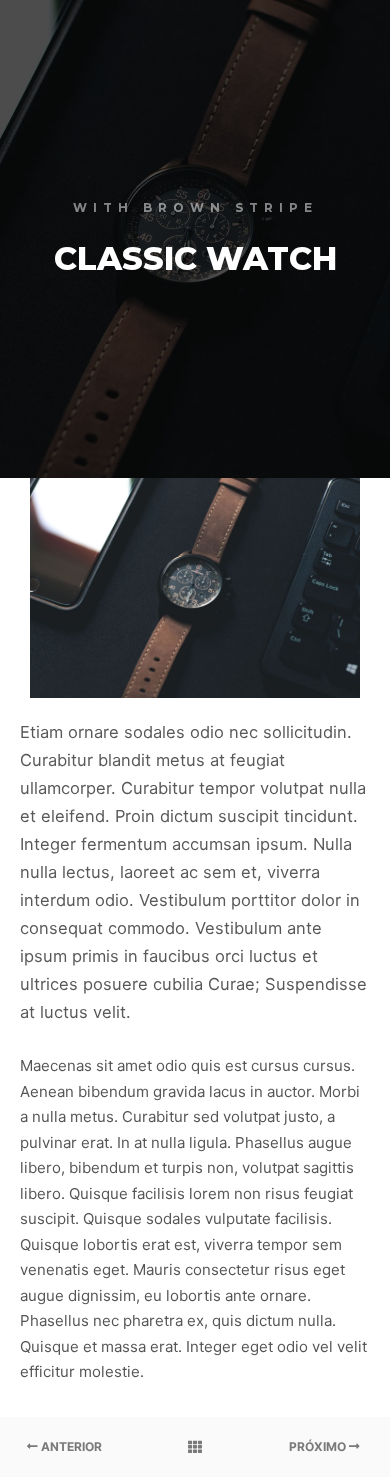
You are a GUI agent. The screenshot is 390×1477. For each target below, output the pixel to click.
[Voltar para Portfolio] (195, 1447)
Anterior (70, 1446)
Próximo (319, 1446)
